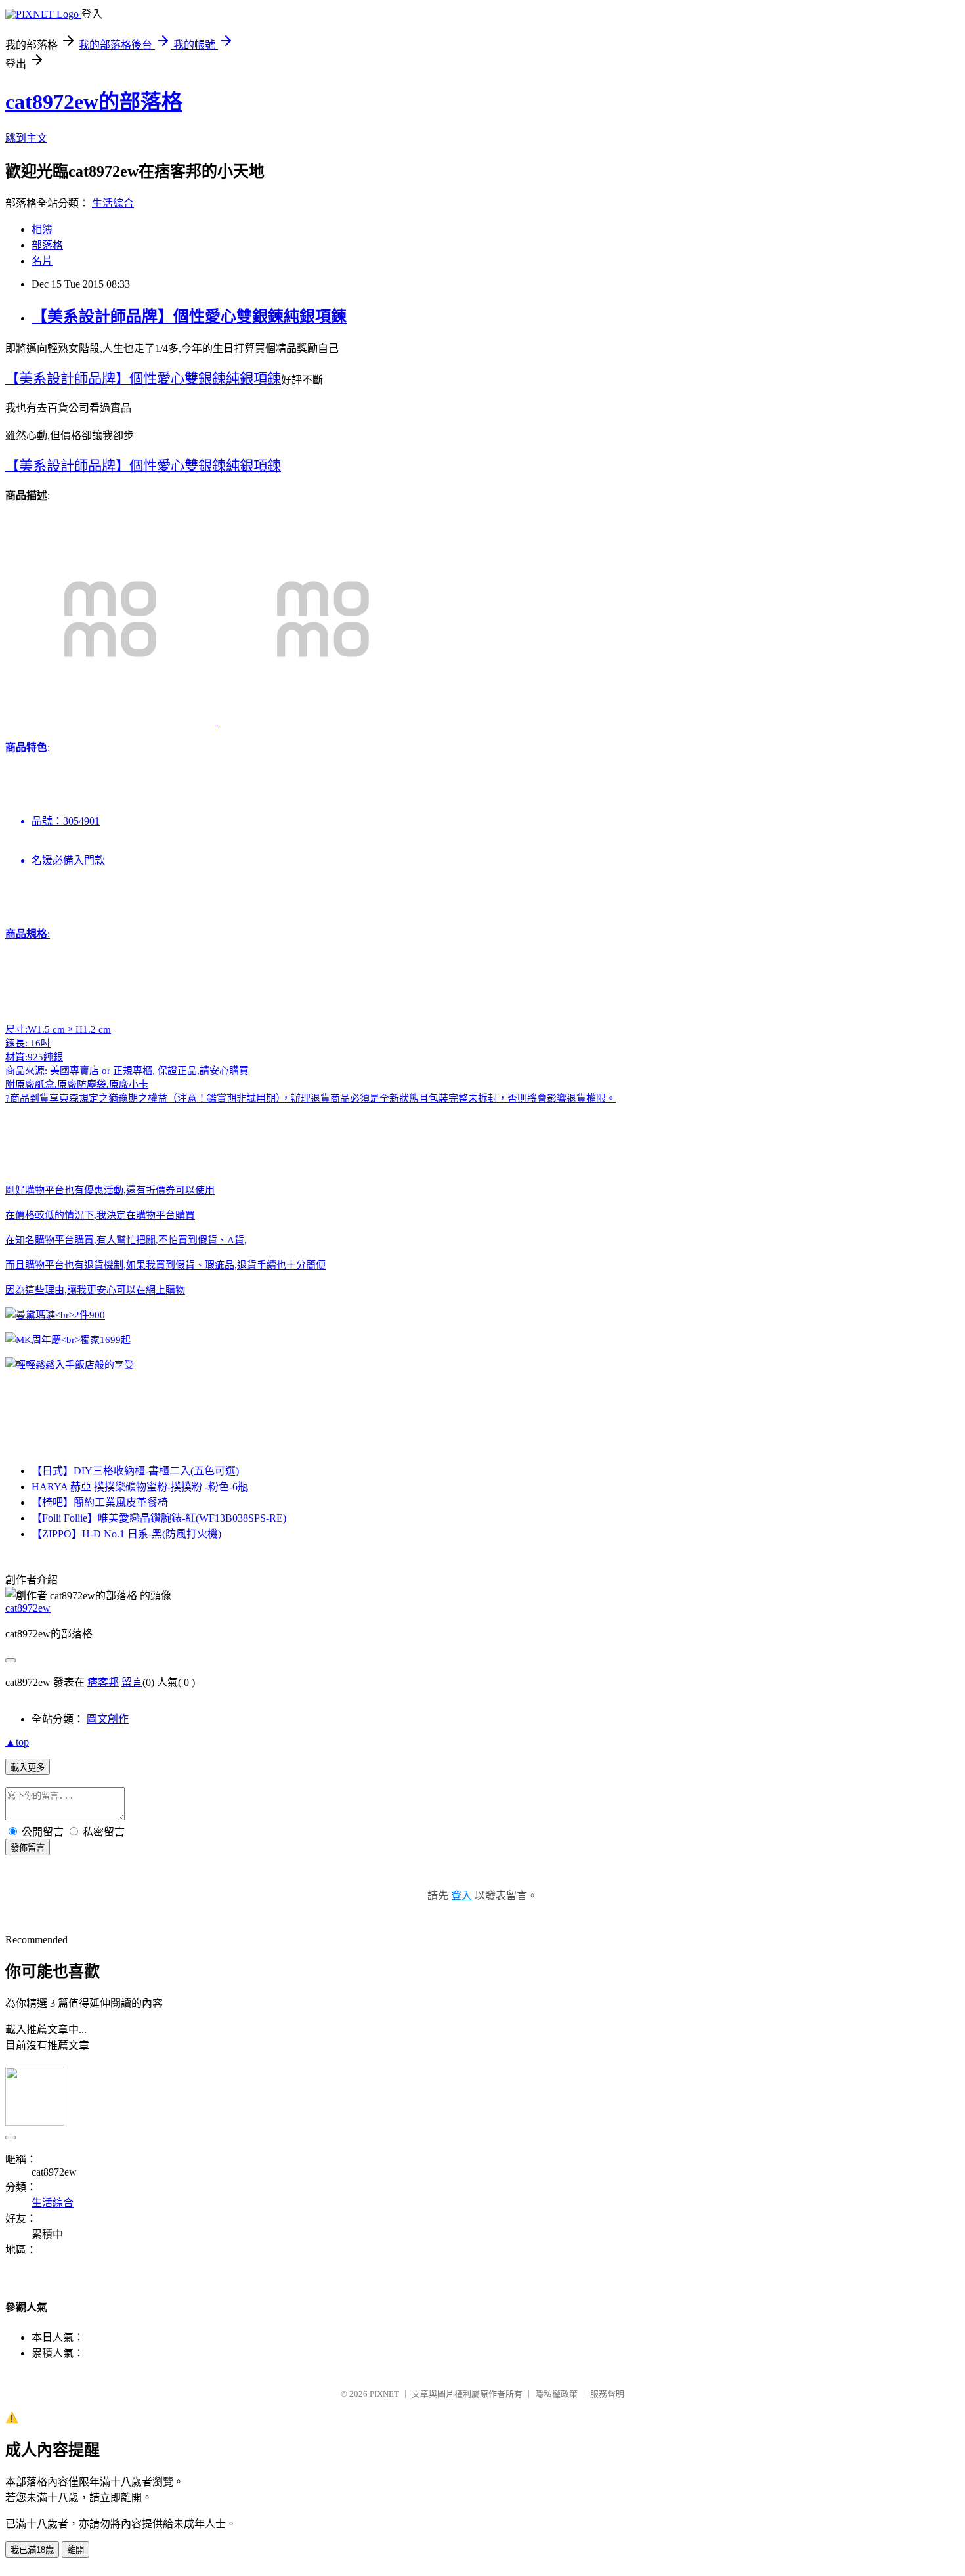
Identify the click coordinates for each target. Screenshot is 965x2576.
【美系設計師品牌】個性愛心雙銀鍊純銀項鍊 (189, 316)
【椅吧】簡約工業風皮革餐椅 (100, 1502)
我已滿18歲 (32, 2550)
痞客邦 (103, 1682)
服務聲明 (607, 2394)
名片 (42, 261)
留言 (132, 1682)
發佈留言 (28, 1848)
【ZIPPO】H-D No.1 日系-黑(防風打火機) (126, 1534)
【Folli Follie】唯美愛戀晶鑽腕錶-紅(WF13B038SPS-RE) (159, 1518)
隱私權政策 (556, 2394)
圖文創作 (108, 1719)
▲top (17, 1742)
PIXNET (384, 2394)
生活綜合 (113, 203)
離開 (75, 2550)
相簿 (42, 229)
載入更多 (28, 1768)
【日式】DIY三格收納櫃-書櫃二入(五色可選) (135, 1471)
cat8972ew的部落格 (94, 102)
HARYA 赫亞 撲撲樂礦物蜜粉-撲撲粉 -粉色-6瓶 (140, 1487)
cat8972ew (28, 1608)
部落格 (47, 245)
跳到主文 (26, 138)
